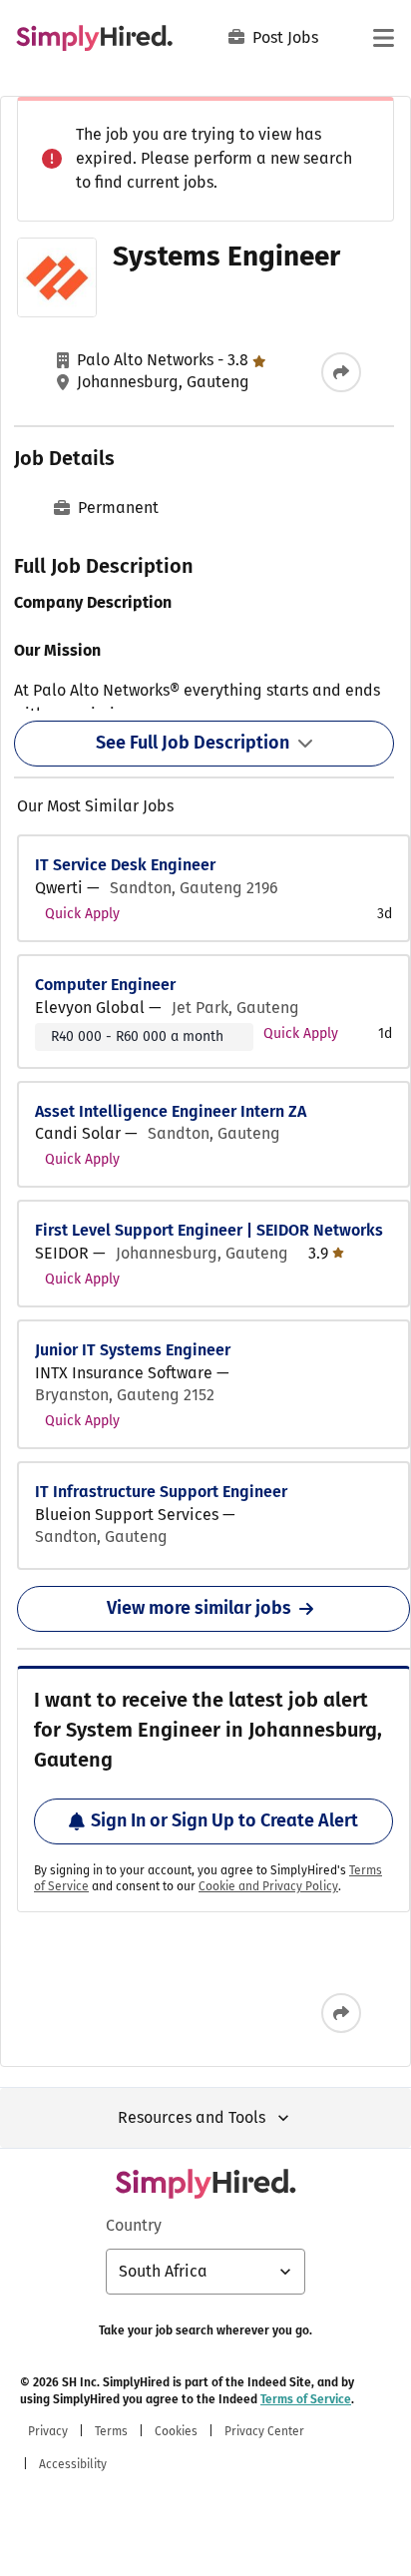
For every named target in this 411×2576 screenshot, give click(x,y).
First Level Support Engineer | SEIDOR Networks (209, 1230)
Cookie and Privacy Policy (268, 1886)
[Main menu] (383, 38)
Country (134, 2225)
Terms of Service (306, 2399)
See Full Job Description (193, 743)
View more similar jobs (199, 1608)
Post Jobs (285, 37)
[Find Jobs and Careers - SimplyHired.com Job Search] (94, 38)
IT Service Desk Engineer (125, 865)
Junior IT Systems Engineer (133, 1350)
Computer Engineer (105, 985)
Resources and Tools (192, 2117)
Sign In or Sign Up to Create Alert (224, 1820)
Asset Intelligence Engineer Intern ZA (171, 1111)
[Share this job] (341, 372)
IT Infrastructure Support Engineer (161, 1492)
